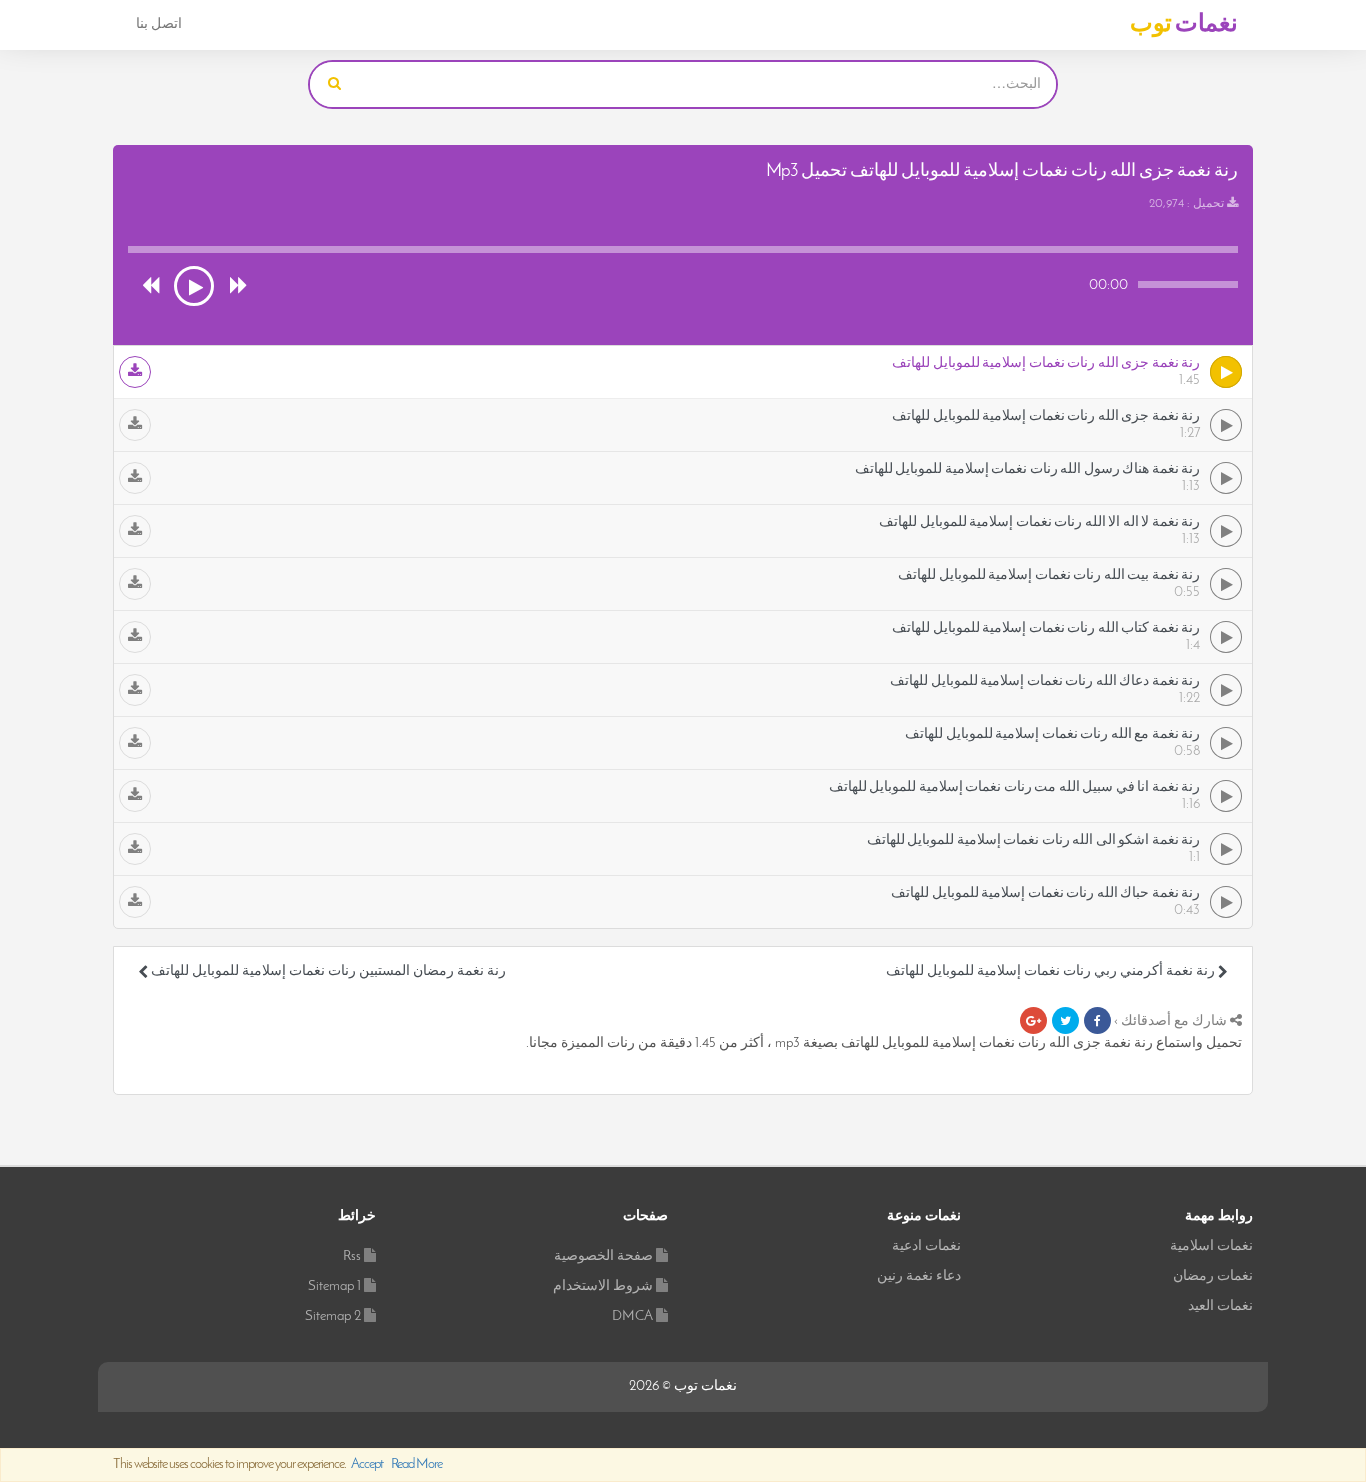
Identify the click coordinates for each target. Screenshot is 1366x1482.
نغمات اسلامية (1211, 1246)
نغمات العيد (1220, 1306)
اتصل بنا (159, 24)
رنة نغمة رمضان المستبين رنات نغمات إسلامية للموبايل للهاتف (327, 971)
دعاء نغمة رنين (919, 1276)
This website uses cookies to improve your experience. (277, 1464)
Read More (416, 1464)
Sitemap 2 (333, 1316)
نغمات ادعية (926, 1246)
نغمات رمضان (1213, 1276)
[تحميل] (135, 372)
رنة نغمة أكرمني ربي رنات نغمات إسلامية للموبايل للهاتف (1052, 971)
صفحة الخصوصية (603, 1256)
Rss (352, 1256)
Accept (367, 1464)
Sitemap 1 (334, 1286)
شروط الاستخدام (603, 1286)
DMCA (632, 1316)
